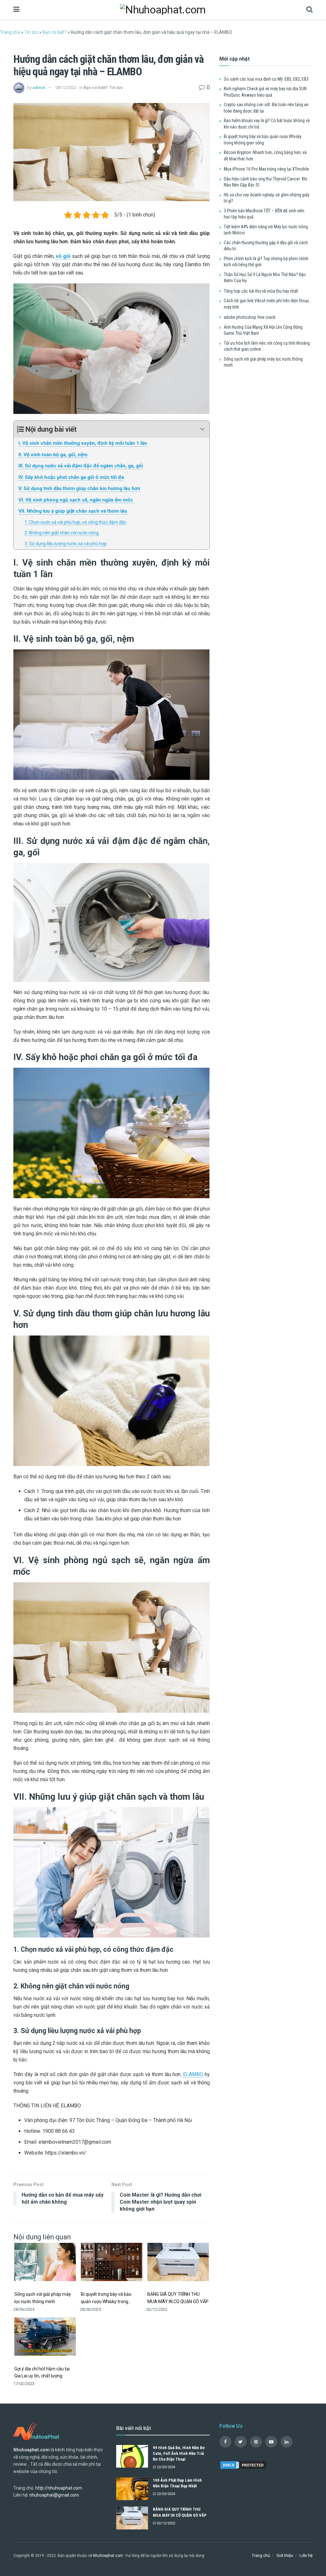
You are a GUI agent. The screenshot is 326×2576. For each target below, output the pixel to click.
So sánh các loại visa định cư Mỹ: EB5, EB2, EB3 (266, 79)
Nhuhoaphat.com (108, 2556)
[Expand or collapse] (202, 429)
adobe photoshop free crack (250, 317)
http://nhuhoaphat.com (59, 2488)
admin (39, 88)
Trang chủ (10, 32)
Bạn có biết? (54, 32)
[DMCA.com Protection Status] (243, 2465)
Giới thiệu (285, 2555)
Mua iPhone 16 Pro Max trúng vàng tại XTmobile (266, 169)
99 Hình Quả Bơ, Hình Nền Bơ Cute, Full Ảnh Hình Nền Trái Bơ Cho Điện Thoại (179, 2453)
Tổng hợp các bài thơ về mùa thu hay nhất (261, 291)
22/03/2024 (165, 2467)
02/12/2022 (165, 2523)
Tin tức (31, 32)
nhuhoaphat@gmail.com (54, 2495)
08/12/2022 (66, 88)
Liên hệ (306, 2555)
